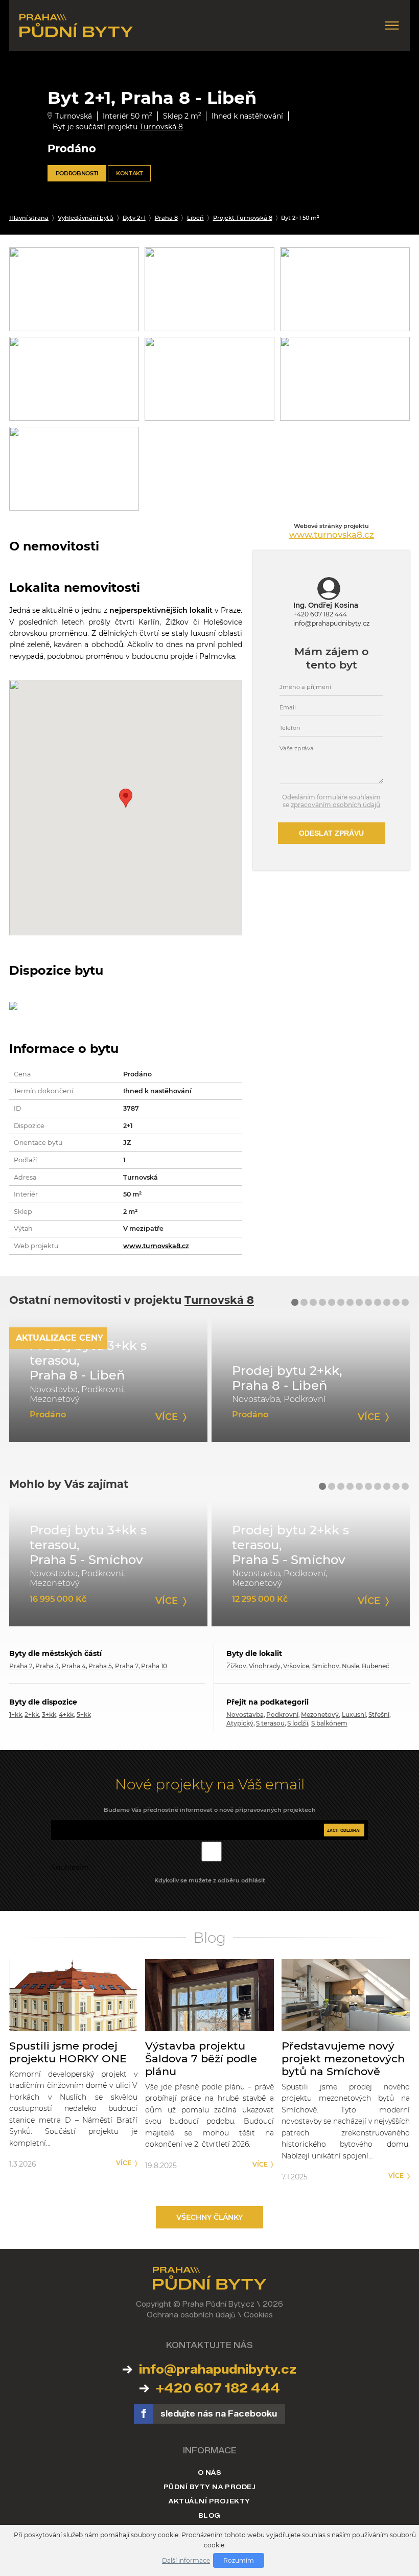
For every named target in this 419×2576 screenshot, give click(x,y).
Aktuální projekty (209, 2501)
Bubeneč (376, 1666)
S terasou (270, 1723)
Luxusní (354, 1715)
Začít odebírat (344, 1830)
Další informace (186, 2560)
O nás (210, 2472)
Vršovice (296, 1666)
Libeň (195, 218)
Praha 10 (154, 1666)
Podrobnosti (77, 173)
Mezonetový (320, 1715)
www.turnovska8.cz (156, 1246)
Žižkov (236, 1666)
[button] (295, 1302)
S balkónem (329, 1723)
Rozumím (239, 2560)
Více (124, 2163)
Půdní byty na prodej (209, 2487)
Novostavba (245, 1715)
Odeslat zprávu (331, 833)
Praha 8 (166, 218)
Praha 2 (21, 1666)
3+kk (49, 1715)
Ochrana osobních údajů (191, 2315)
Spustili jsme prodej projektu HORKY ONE (68, 2052)
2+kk (32, 1715)
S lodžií (298, 1723)
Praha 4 (74, 1666)
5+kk (84, 1715)
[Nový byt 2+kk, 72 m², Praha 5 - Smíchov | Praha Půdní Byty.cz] (311, 1563)
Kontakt (130, 173)
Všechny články (209, 2217)
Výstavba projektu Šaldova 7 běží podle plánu (201, 2058)
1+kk (16, 1715)
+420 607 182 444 (320, 614)
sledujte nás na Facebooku (219, 2414)
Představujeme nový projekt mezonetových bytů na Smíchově (343, 2058)
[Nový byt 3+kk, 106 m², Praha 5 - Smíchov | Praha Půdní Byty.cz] (108, 1563)
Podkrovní (282, 1715)
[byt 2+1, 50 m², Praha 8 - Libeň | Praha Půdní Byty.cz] (108, 1379)
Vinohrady (265, 1666)
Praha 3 (47, 1666)
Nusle (351, 1666)
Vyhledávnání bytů (86, 218)
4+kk (66, 1715)
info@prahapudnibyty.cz (331, 623)
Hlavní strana (29, 218)
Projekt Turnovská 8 (243, 218)
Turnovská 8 (161, 127)
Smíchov (326, 1666)
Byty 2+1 (134, 218)
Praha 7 (127, 1666)
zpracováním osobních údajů (335, 805)
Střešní (379, 1715)
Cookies (258, 2315)
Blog (209, 2515)
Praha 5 (100, 1666)
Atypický (240, 1723)
